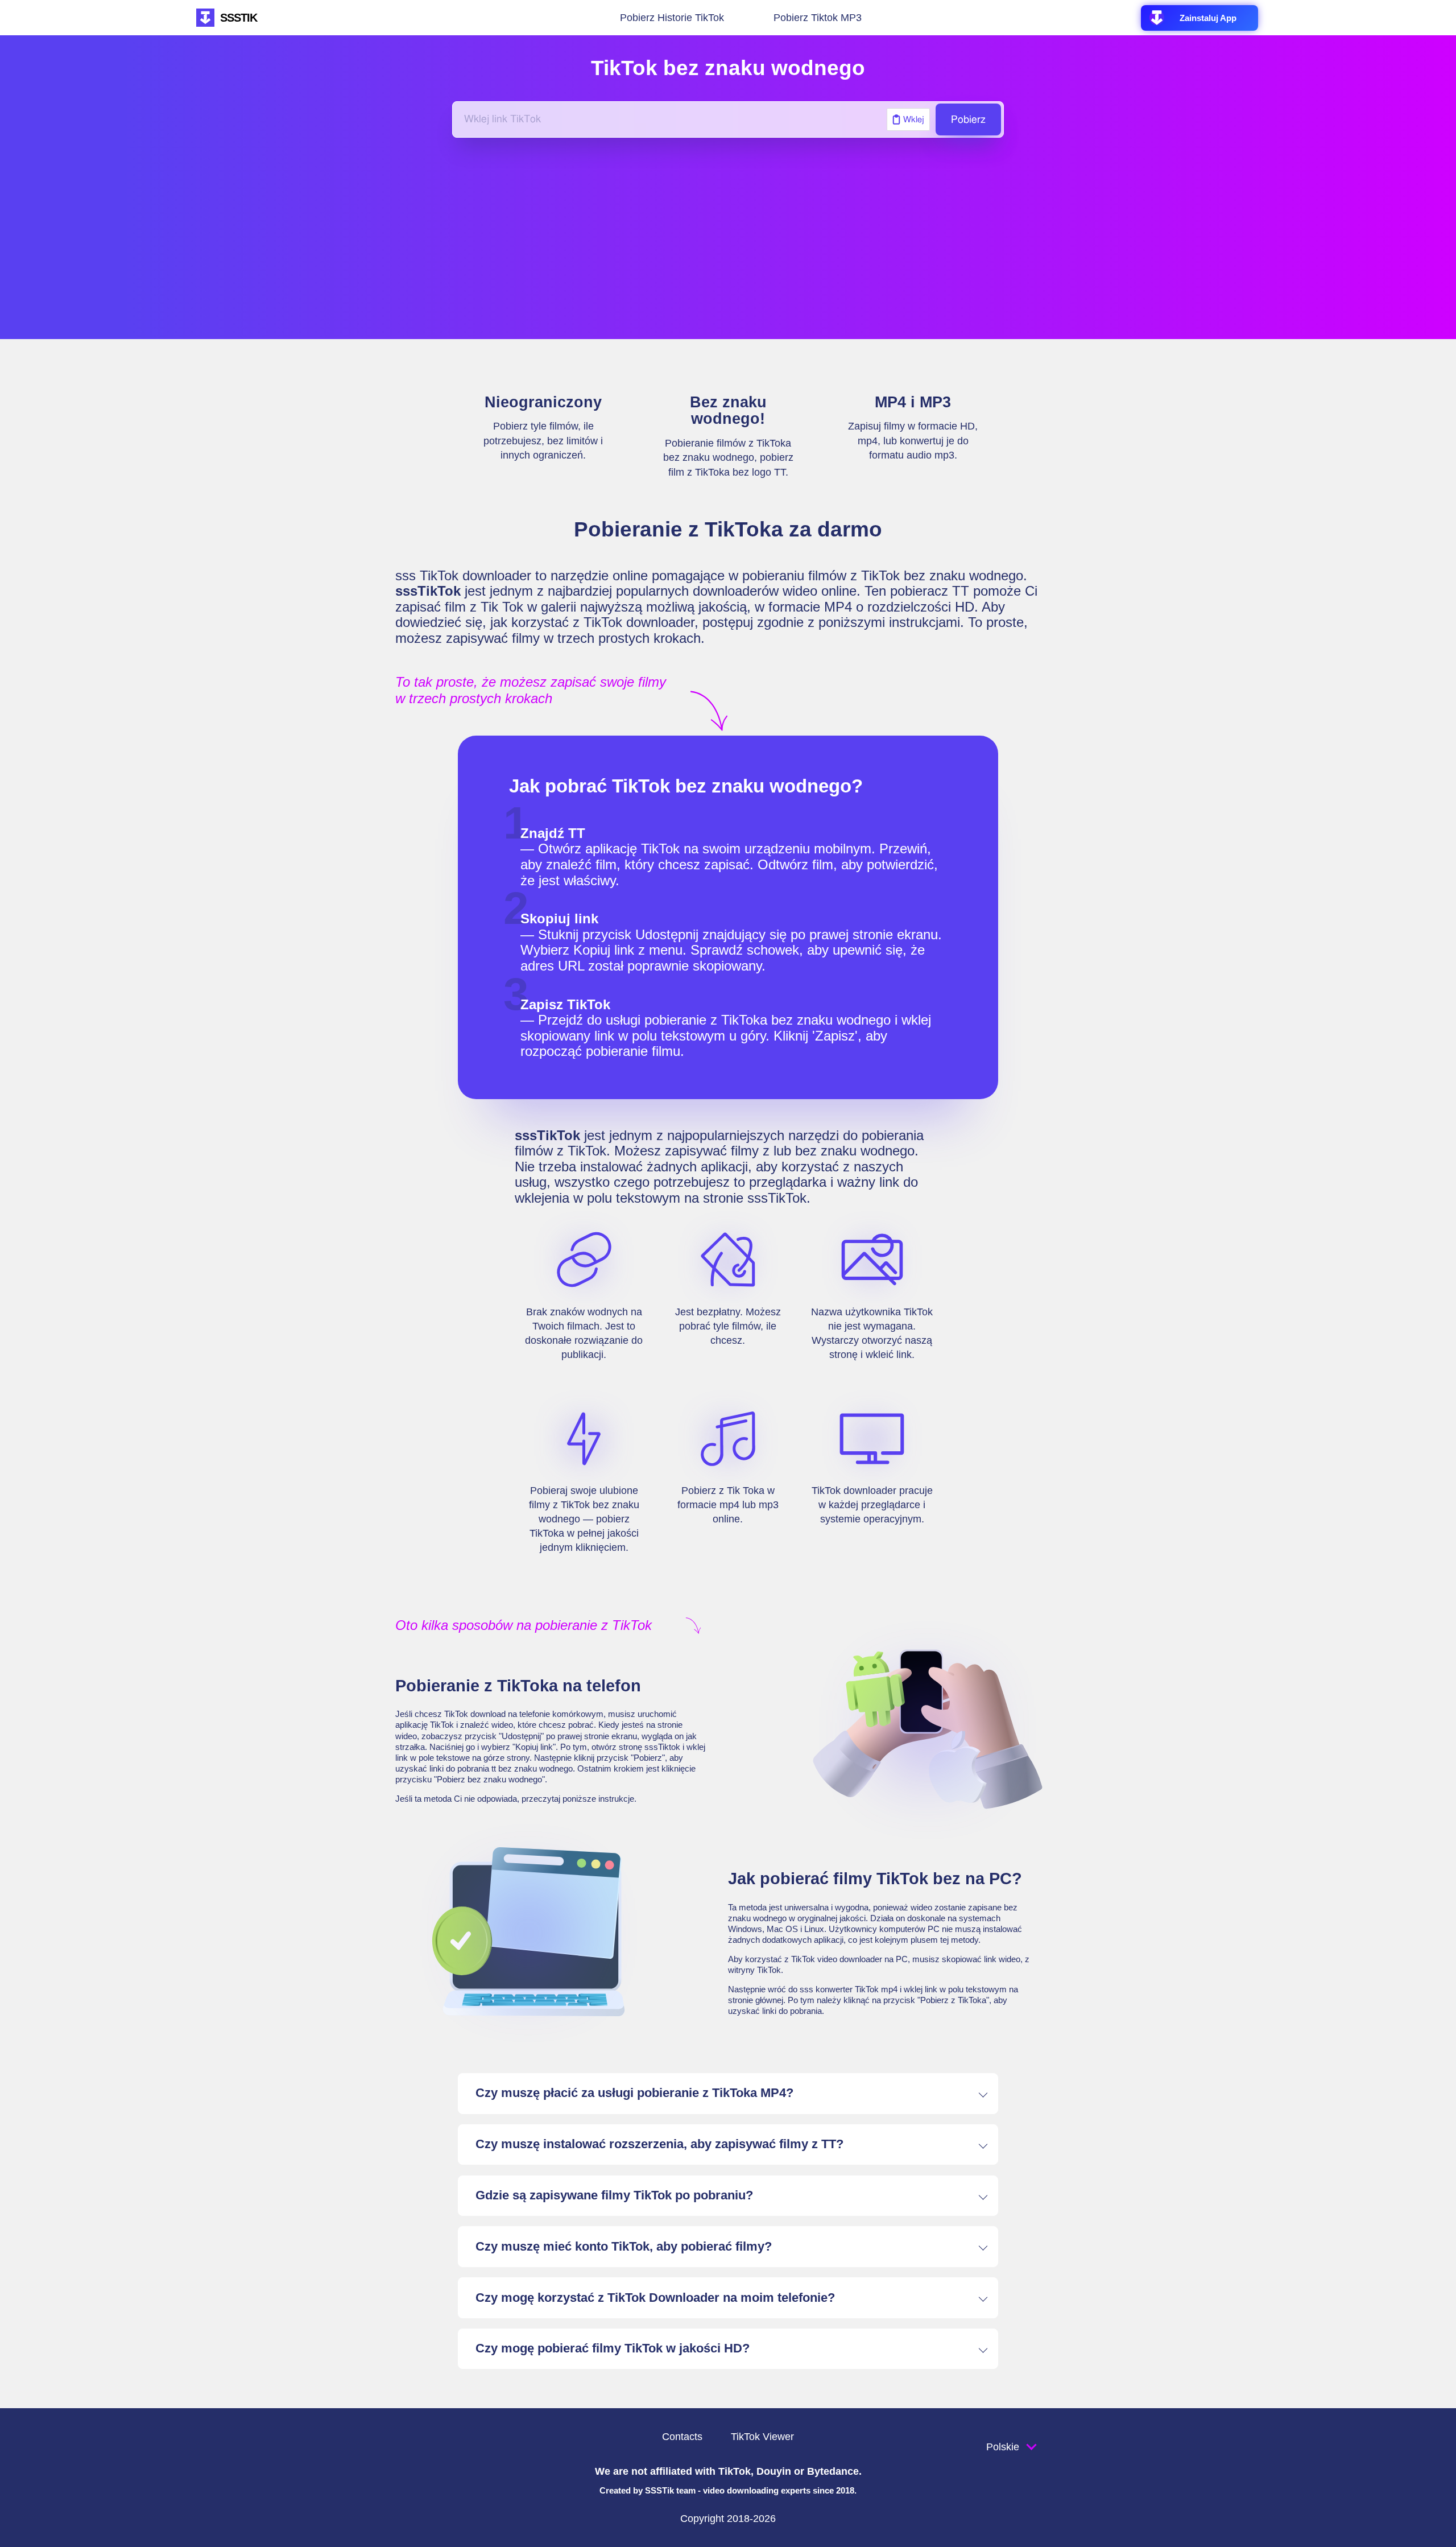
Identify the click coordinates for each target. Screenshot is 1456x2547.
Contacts (682, 2437)
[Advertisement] (728, 238)
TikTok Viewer (762, 2437)
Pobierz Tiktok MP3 (818, 17)
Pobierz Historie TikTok (672, 17)
